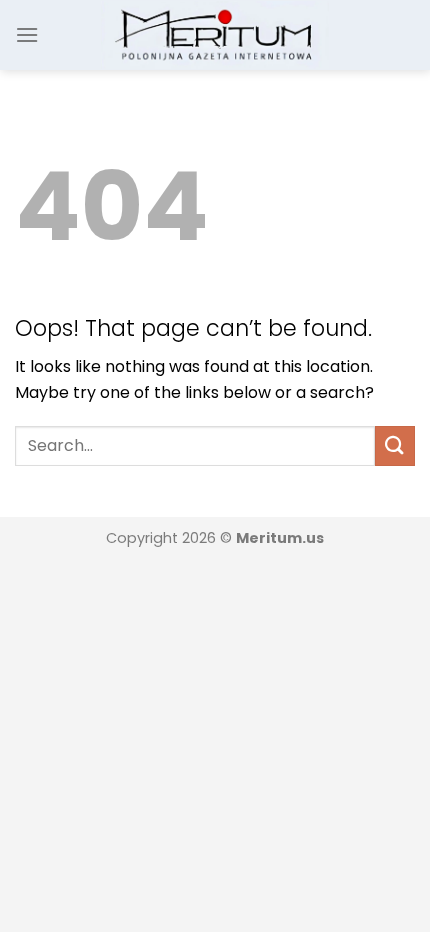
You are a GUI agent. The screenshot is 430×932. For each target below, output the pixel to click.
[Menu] (27, 34)
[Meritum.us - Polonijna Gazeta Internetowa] (215, 34)
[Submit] (395, 445)
